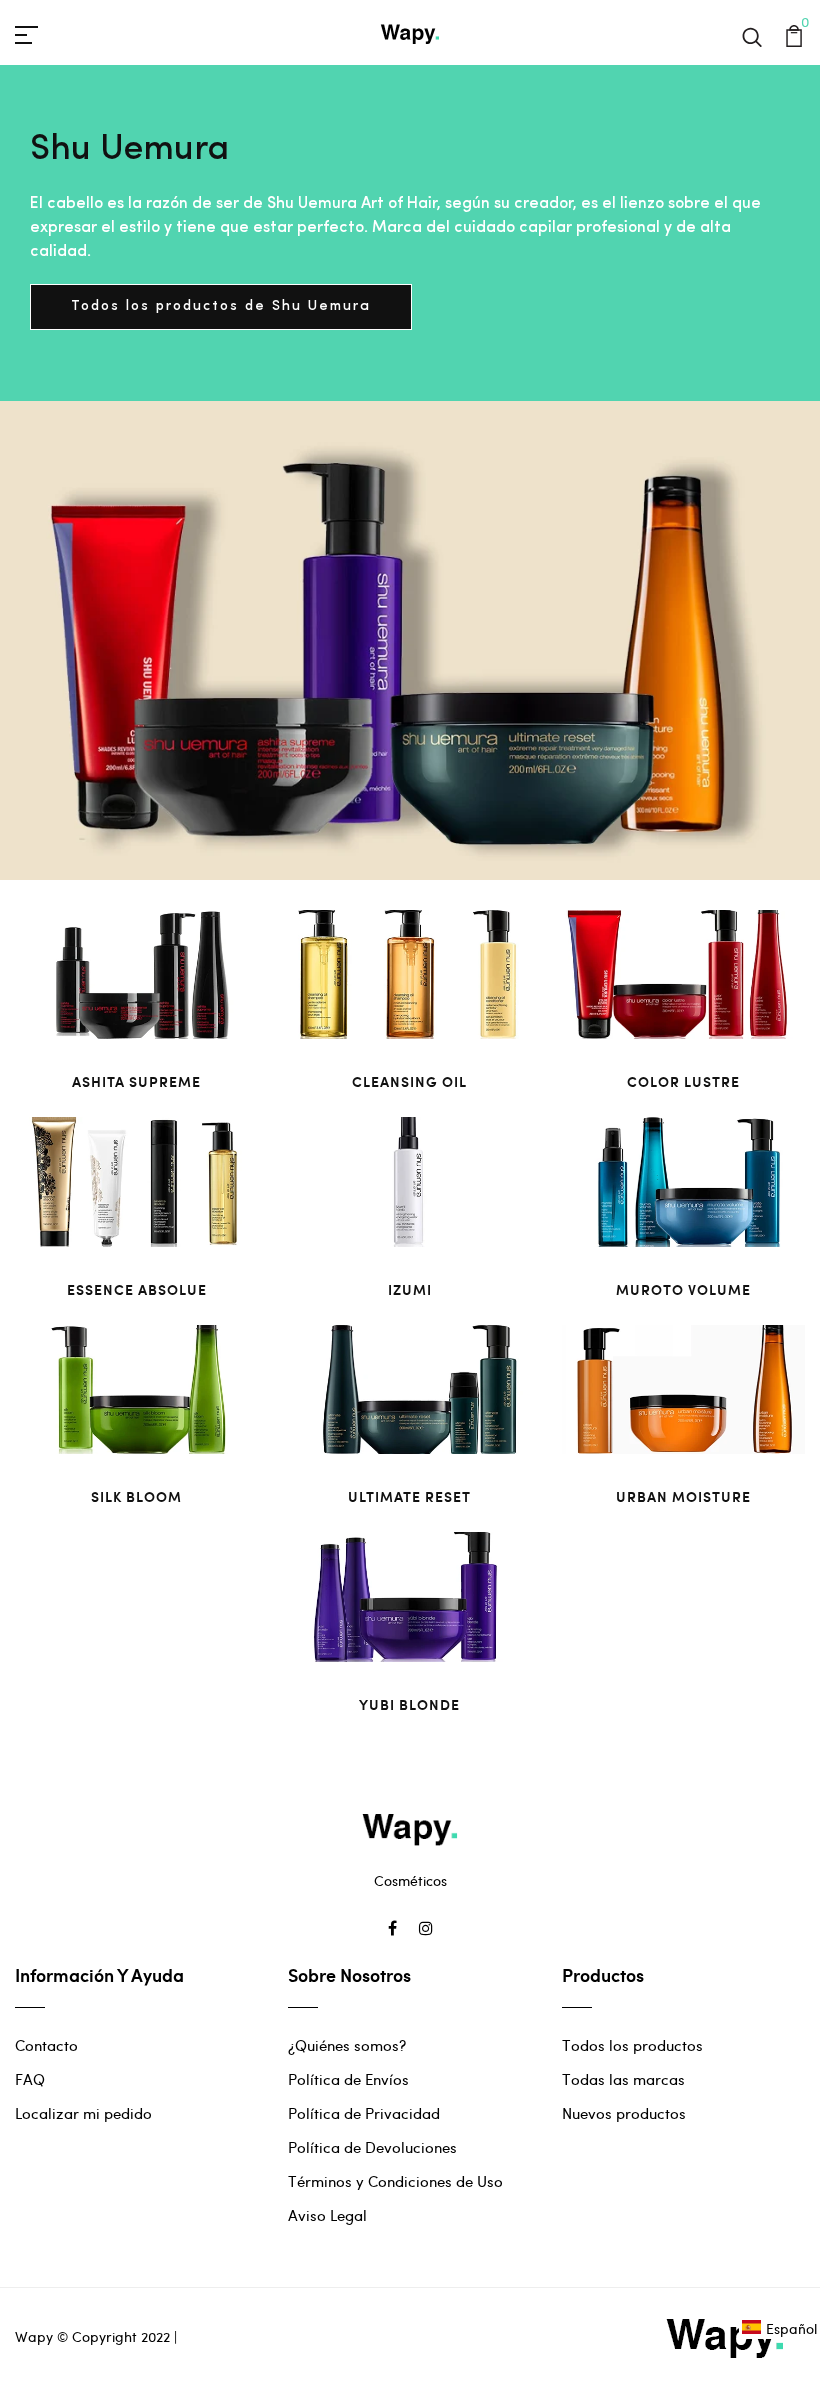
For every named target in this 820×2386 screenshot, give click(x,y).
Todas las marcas (623, 2079)
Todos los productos (632, 2045)
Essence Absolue (137, 1289)
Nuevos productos (624, 2113)
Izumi (410, 1289)
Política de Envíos (348, 2079)
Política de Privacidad (364, 2113)
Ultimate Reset (409, 1496)
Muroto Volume (683, 1289)
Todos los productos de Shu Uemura (221, 306)
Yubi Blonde (409, 1704)
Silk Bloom (136, 1496)
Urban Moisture (683, 1496)
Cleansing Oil (409, 1081)
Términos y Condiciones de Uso (395, 2181)
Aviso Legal (327, 2215)
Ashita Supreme (136, 1081)
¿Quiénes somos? (347, 2045)
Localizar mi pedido (83, 2113)
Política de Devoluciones (372, 2147)
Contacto (46, 2045)
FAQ (30, 2079)
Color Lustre (683, 1081)
